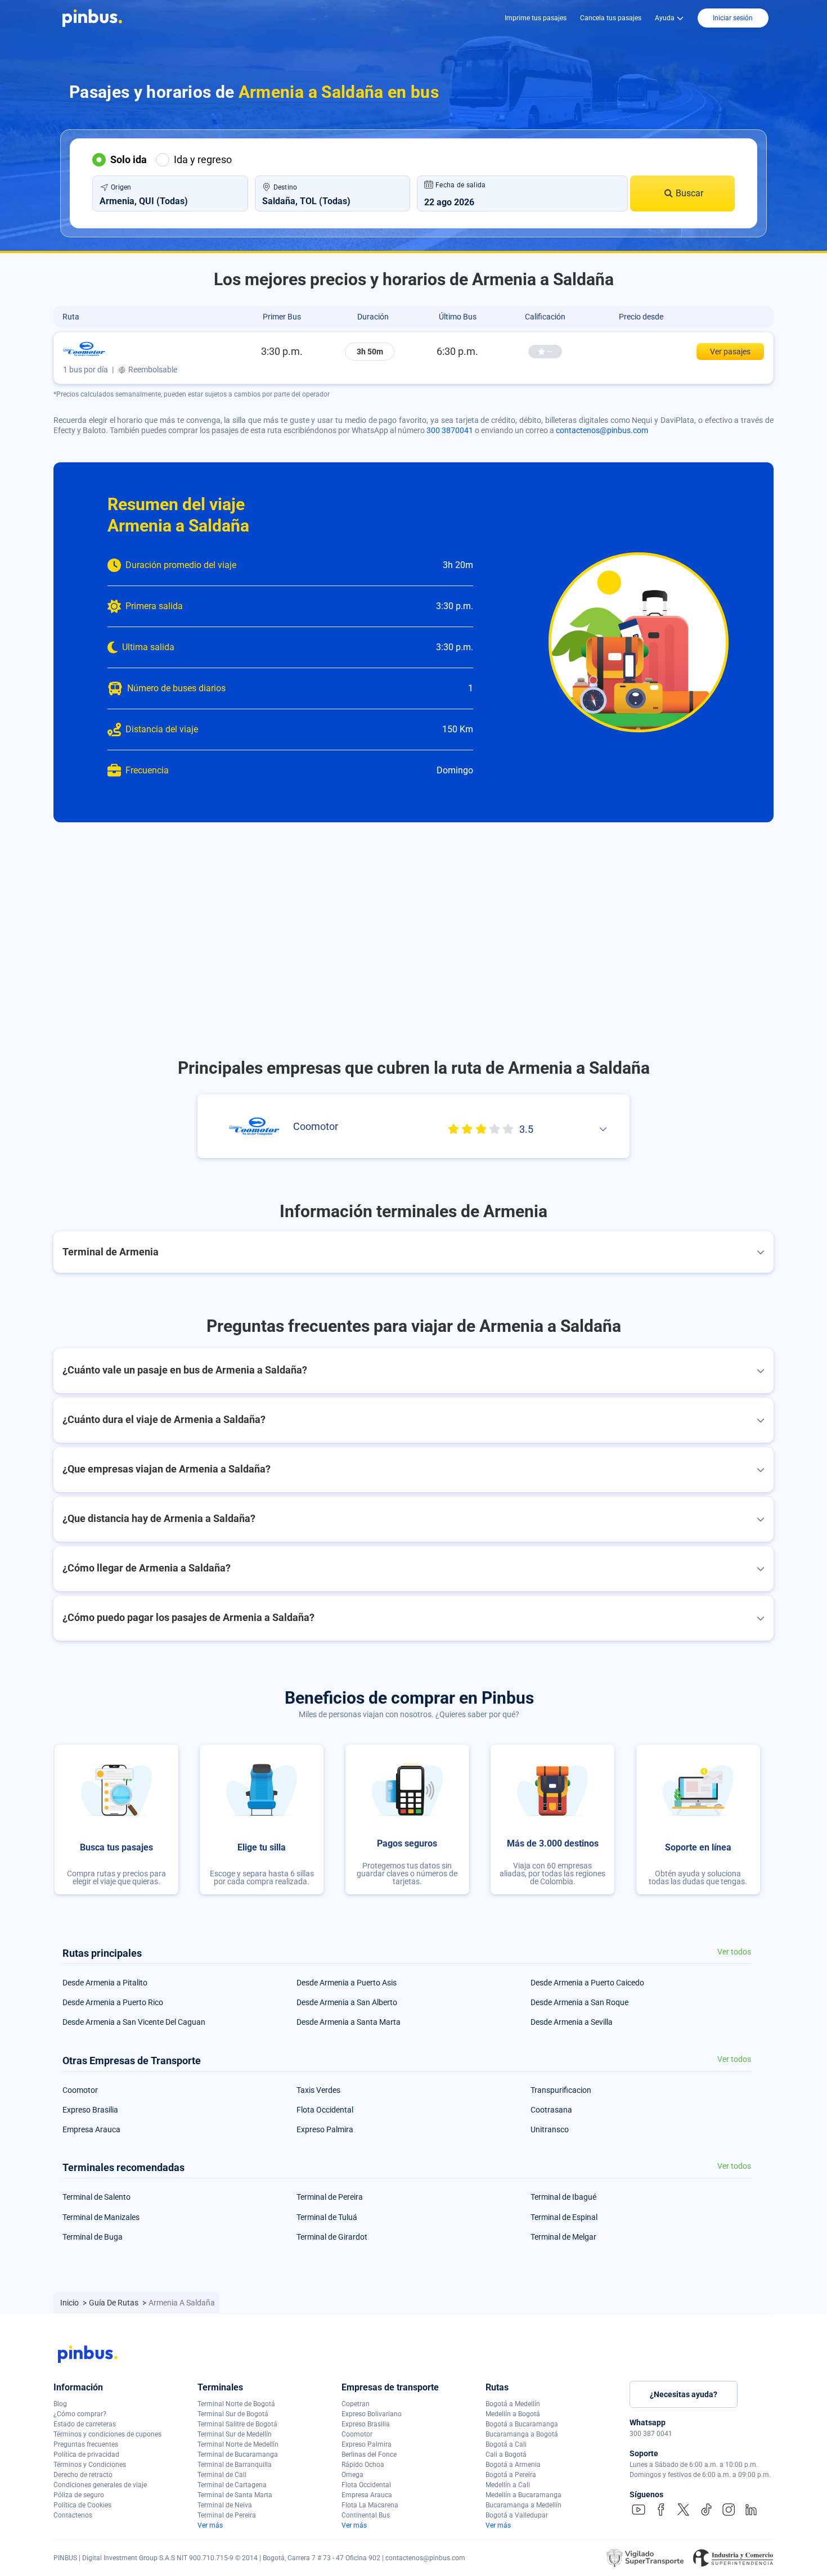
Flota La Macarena (370, 2505)
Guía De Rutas (114, 2303)
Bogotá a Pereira (511, 2475)
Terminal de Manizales (101, 2217)
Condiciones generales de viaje (100, 2485)
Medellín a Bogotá (513, 2414)
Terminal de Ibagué (563, 2197)
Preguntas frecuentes (86, 2444)
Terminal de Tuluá (327, 2217)
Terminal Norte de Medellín (238, 2444)
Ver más (210, 2525)
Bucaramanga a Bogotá (522, 2434)
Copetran (356, 2404)
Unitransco (550, 2129)
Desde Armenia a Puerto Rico (113, 2002)
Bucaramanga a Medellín (523, 2505)
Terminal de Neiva (225, 2505)
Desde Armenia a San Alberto (347, 2002)
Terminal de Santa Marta (235, 2495)
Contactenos (73, 2515)
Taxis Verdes (318, 2090)
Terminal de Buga (93, 2237)
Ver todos (734, 1952)
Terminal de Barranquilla (235, 2465)
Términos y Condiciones (90, 2465)
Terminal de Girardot (332, 2237)
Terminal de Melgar (563, 2237)
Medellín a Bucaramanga (523, 2495)
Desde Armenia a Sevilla (572, 2022)
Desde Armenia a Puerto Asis (347, 1983)
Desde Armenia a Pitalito (105, 1983)
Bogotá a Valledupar (517, 2515)
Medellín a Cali (508, 2485)
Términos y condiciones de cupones (107, 2434)
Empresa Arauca (91, 2129)
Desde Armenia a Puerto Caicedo (587, 1983)
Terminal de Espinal (564, 2217)
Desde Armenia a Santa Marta (349, 2022)
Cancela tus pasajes (611, 18)
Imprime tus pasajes (536, 18)
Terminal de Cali (222, 2475)
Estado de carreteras (85, 2424)
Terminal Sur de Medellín (235, 2434)
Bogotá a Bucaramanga (522, 2424)
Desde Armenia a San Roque (579, 2002)
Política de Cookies (82, 2505)
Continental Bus (366, 2515)
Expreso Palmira (325, 2129)
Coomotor (80, 2090)
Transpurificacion (561, 2090)
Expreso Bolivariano (372, 2414)
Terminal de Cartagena (232, 2485)
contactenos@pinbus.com (602, 430)
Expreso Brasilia (90, 2110)
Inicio (70, 2303)
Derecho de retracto (83, 2475)
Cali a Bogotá (506, 2455)
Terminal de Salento (96, 2197)
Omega (352, 2475)
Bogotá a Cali (506, 2444)
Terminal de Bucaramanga (238, 2455)
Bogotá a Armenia (513, 2465)
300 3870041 (450, 430)
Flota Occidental (325, 2110)
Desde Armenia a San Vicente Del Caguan (134, 2022)
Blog (60, 2404)
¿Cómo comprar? (80, 2414)
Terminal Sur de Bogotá (233, 2414)
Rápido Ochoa (363, 2465)
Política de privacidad (86, 2455)
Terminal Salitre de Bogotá (237, 2424)
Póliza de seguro (79, 2495)
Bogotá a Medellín (513, 2404)
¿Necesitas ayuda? (684, 2394)
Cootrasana (551, 2110)
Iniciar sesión (733, 18)
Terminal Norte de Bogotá (236, 2404)
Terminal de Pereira (330, 2197)
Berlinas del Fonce (369, 2455)
